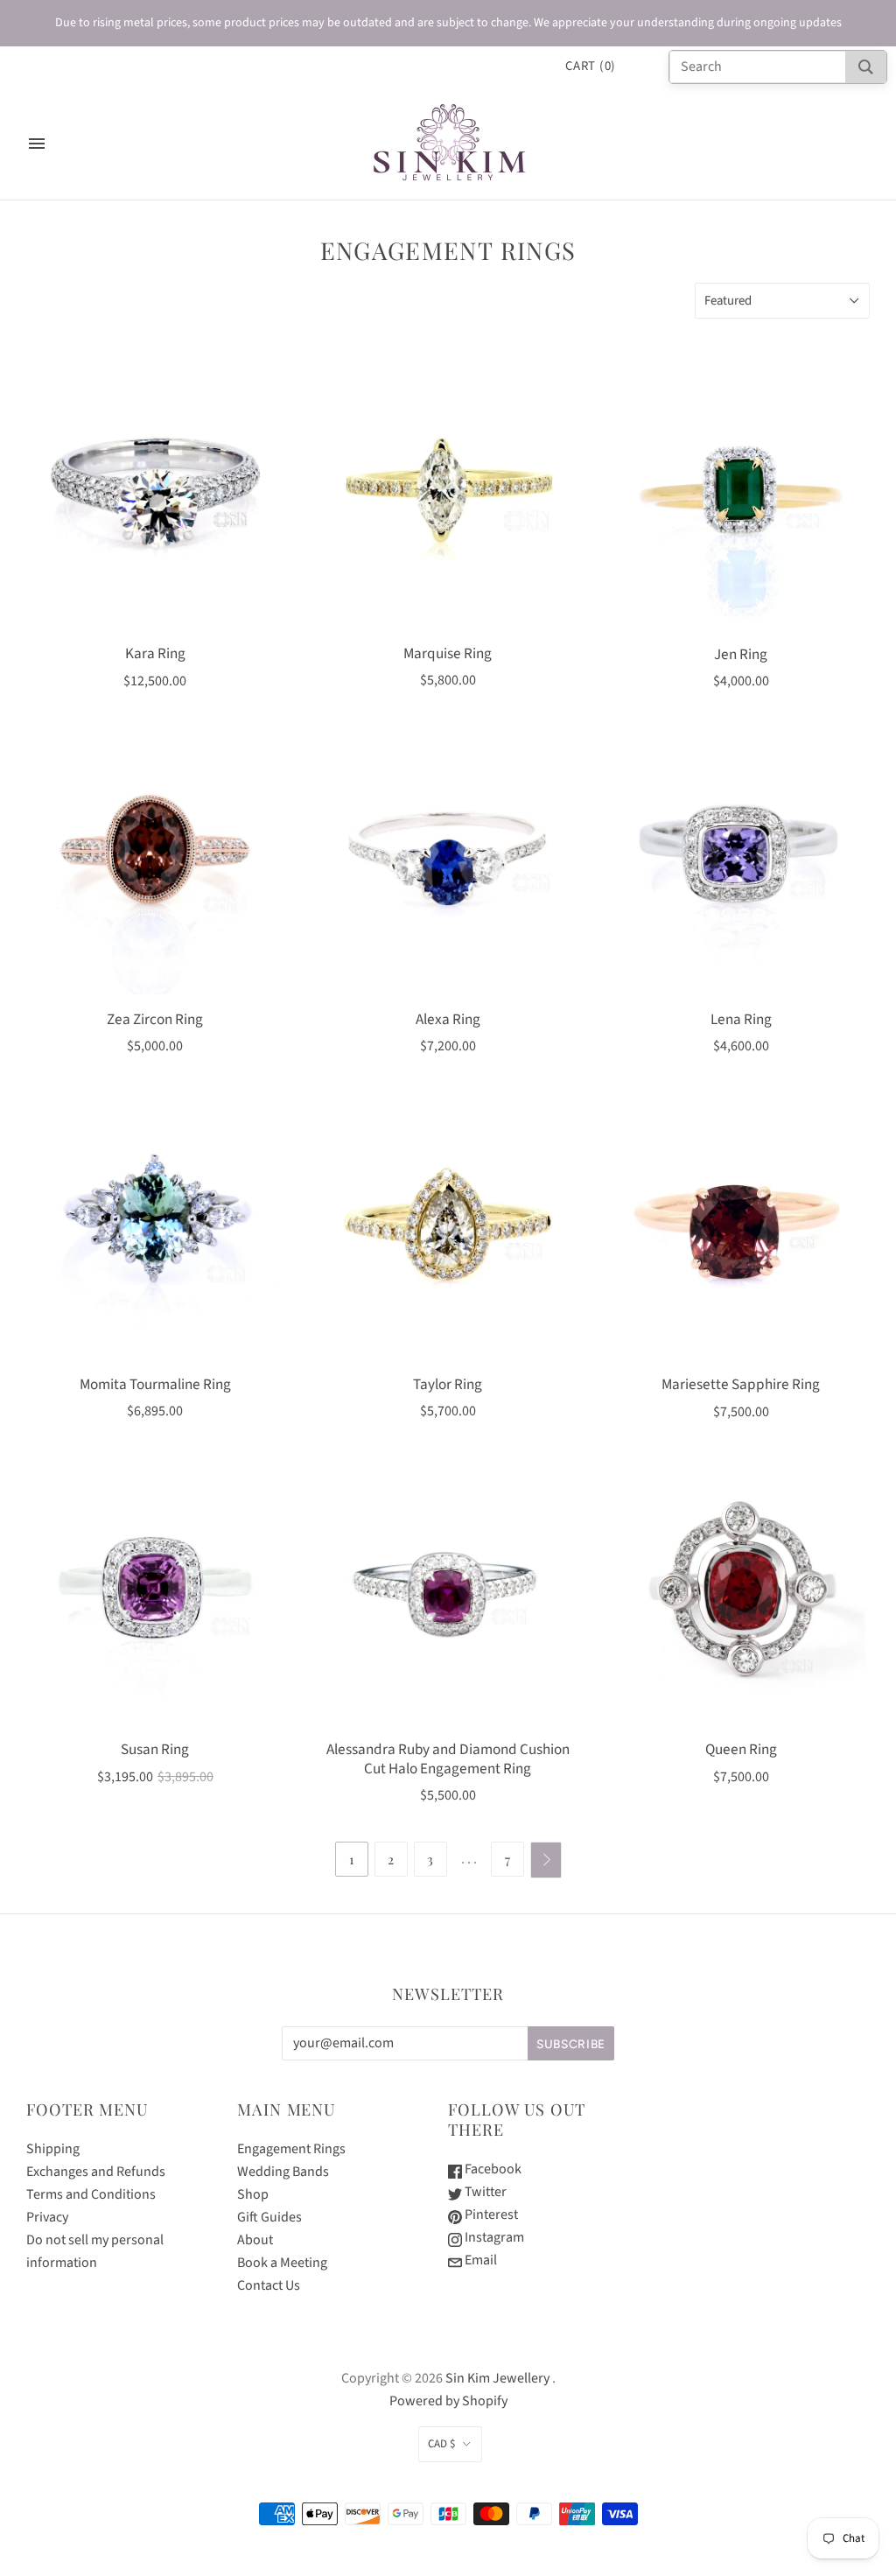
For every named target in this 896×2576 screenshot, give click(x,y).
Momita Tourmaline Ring (155, 1384)
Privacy (47, 2217)
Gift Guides (269, 2217)
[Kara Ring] (155, 500)
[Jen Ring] (741, 500)
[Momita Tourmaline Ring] (155, 1230)
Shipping (53, 2149)
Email (479, 2260)
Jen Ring (741, 654)
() (591, 66)
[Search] (866, 67)
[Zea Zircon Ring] (155, 865)
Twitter (484, 2192)
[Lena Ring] (741, 865)
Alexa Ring (448, 1019)
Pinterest (490, 2215)
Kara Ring (155, 653)
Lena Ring (741, 1019)
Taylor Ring (448, 1384)
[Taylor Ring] (448, 1230)
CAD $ (441, 2444)
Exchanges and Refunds (96, 2172)
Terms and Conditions (91, 2194)
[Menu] (37, 144)
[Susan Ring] (155, 1596)
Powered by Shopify (448, 2401)
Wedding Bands (283, 2172)
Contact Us (269, 2285)
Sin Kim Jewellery (497, 2378)
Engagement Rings (291, 2149)
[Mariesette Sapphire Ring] (741, 1230)
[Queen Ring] (741, 1596)
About (255, 2240)
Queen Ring (741, 1749)
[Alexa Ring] (448, 865)
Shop (253, 2194)
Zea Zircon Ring (155, 1019)
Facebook (492, 2169)
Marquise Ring (448, 653)
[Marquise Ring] (448, 500)
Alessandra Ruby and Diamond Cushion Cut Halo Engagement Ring (448, 1758)
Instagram (493, 2237)
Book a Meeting (282, 2263)
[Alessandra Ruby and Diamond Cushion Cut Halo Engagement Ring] (448, 1596)
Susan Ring (155, 1749)
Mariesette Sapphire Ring (741, 1384)
